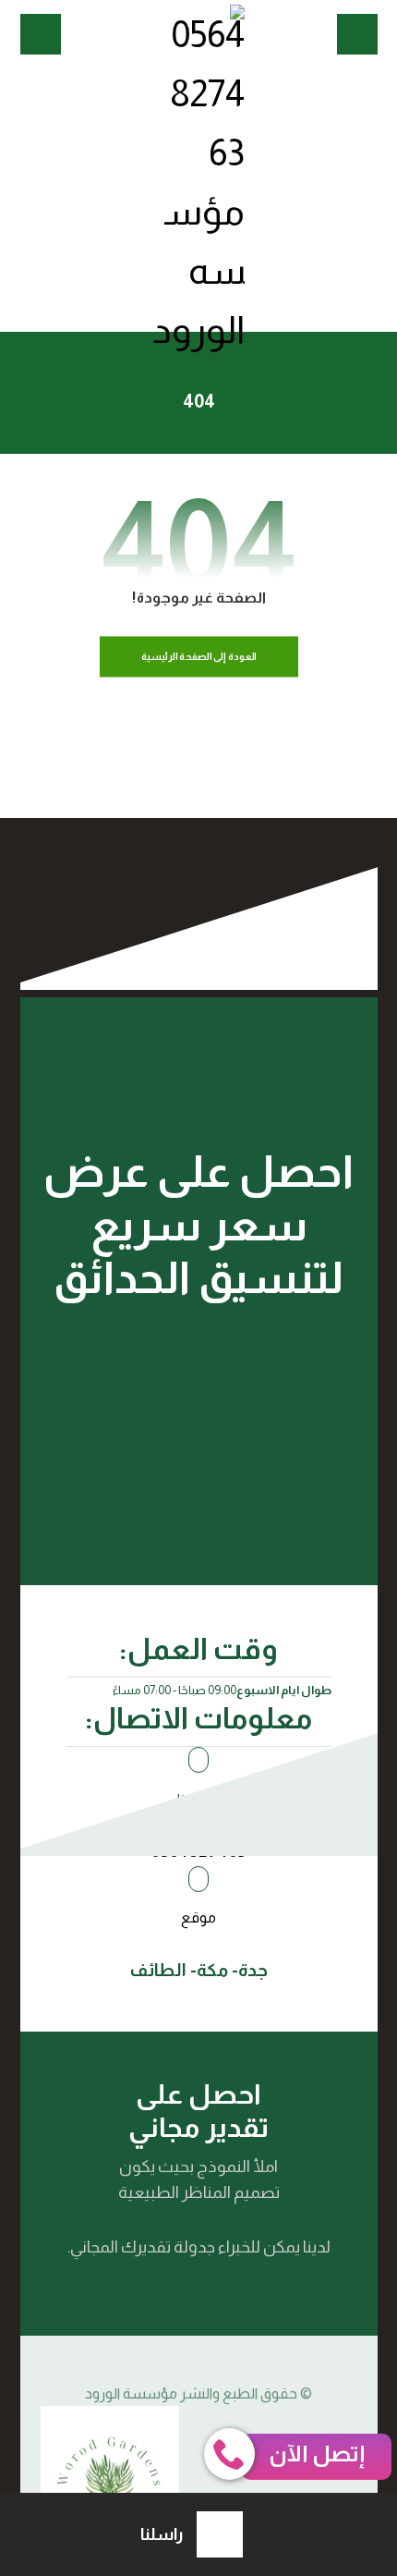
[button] (357, 34)
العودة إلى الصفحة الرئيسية (198, 657)
